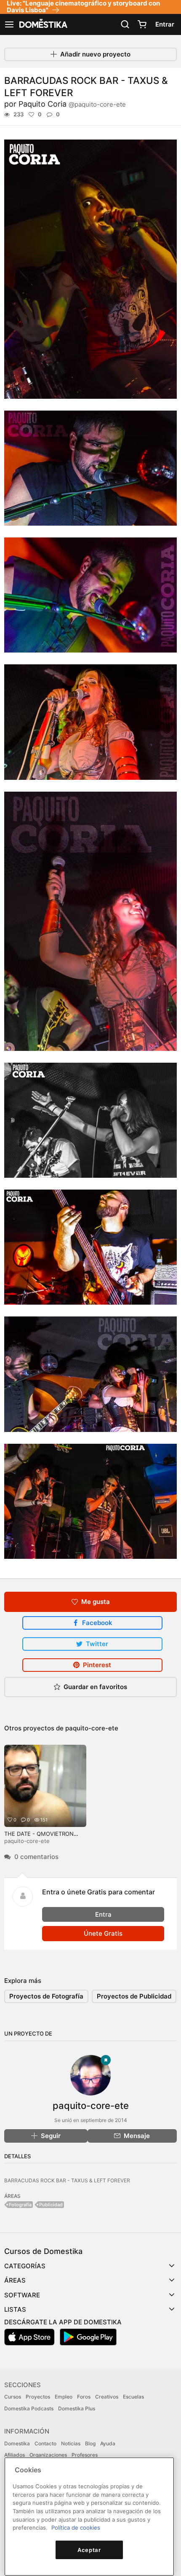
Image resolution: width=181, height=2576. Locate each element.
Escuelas (133, 2397)
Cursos (13, 2397)
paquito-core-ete (92, 1728)
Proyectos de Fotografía (46, 1996)
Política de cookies (76, 2528)
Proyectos (38, 2397)
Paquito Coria (72, 104)
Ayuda (108, 2443)
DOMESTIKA (43, 24)
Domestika (17, 2443)
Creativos (107, 2397)
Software (22, 2295)
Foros (84, 2397)
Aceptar (89, 2550)
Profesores (85, 2455)
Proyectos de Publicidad (134, 1996)
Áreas (15, 2280)
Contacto (45, 2443)
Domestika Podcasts (29, 2408)
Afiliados (15, 2455)
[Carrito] (142, 24)
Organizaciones (48, 2455)
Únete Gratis (103, 1933)
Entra (103, 1914)
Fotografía (20, 2205)
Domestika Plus (77, 2408)
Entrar (165, 24)
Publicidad (51, 2205)
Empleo (64, 2397)
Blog (90, 2443)
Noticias (71, 2443)
